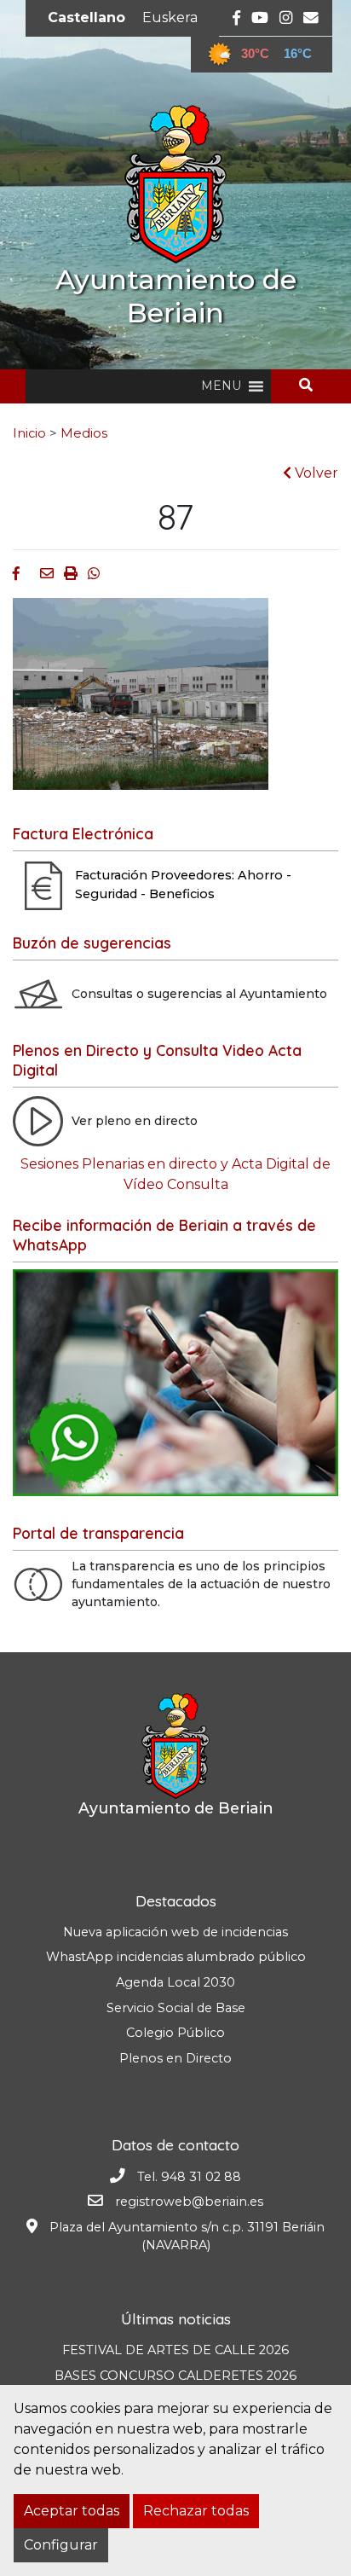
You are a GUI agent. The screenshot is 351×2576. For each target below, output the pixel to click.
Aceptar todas (72, 2511)
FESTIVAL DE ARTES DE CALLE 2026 (175, 2350)
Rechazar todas (196, 2511)
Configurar (61, 2545)
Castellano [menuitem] (86, 17)
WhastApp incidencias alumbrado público (176, 1957)
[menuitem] (86, 18)
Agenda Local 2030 (175, 1982)
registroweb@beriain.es (189, 2202)
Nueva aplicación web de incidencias (175, 1932)
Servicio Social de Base (176, 2008)
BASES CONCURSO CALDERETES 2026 (175, 2376)
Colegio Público (175, 2033)
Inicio (29, 433)
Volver (315, 473)
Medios (84, 433)
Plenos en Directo (175, 2058)
